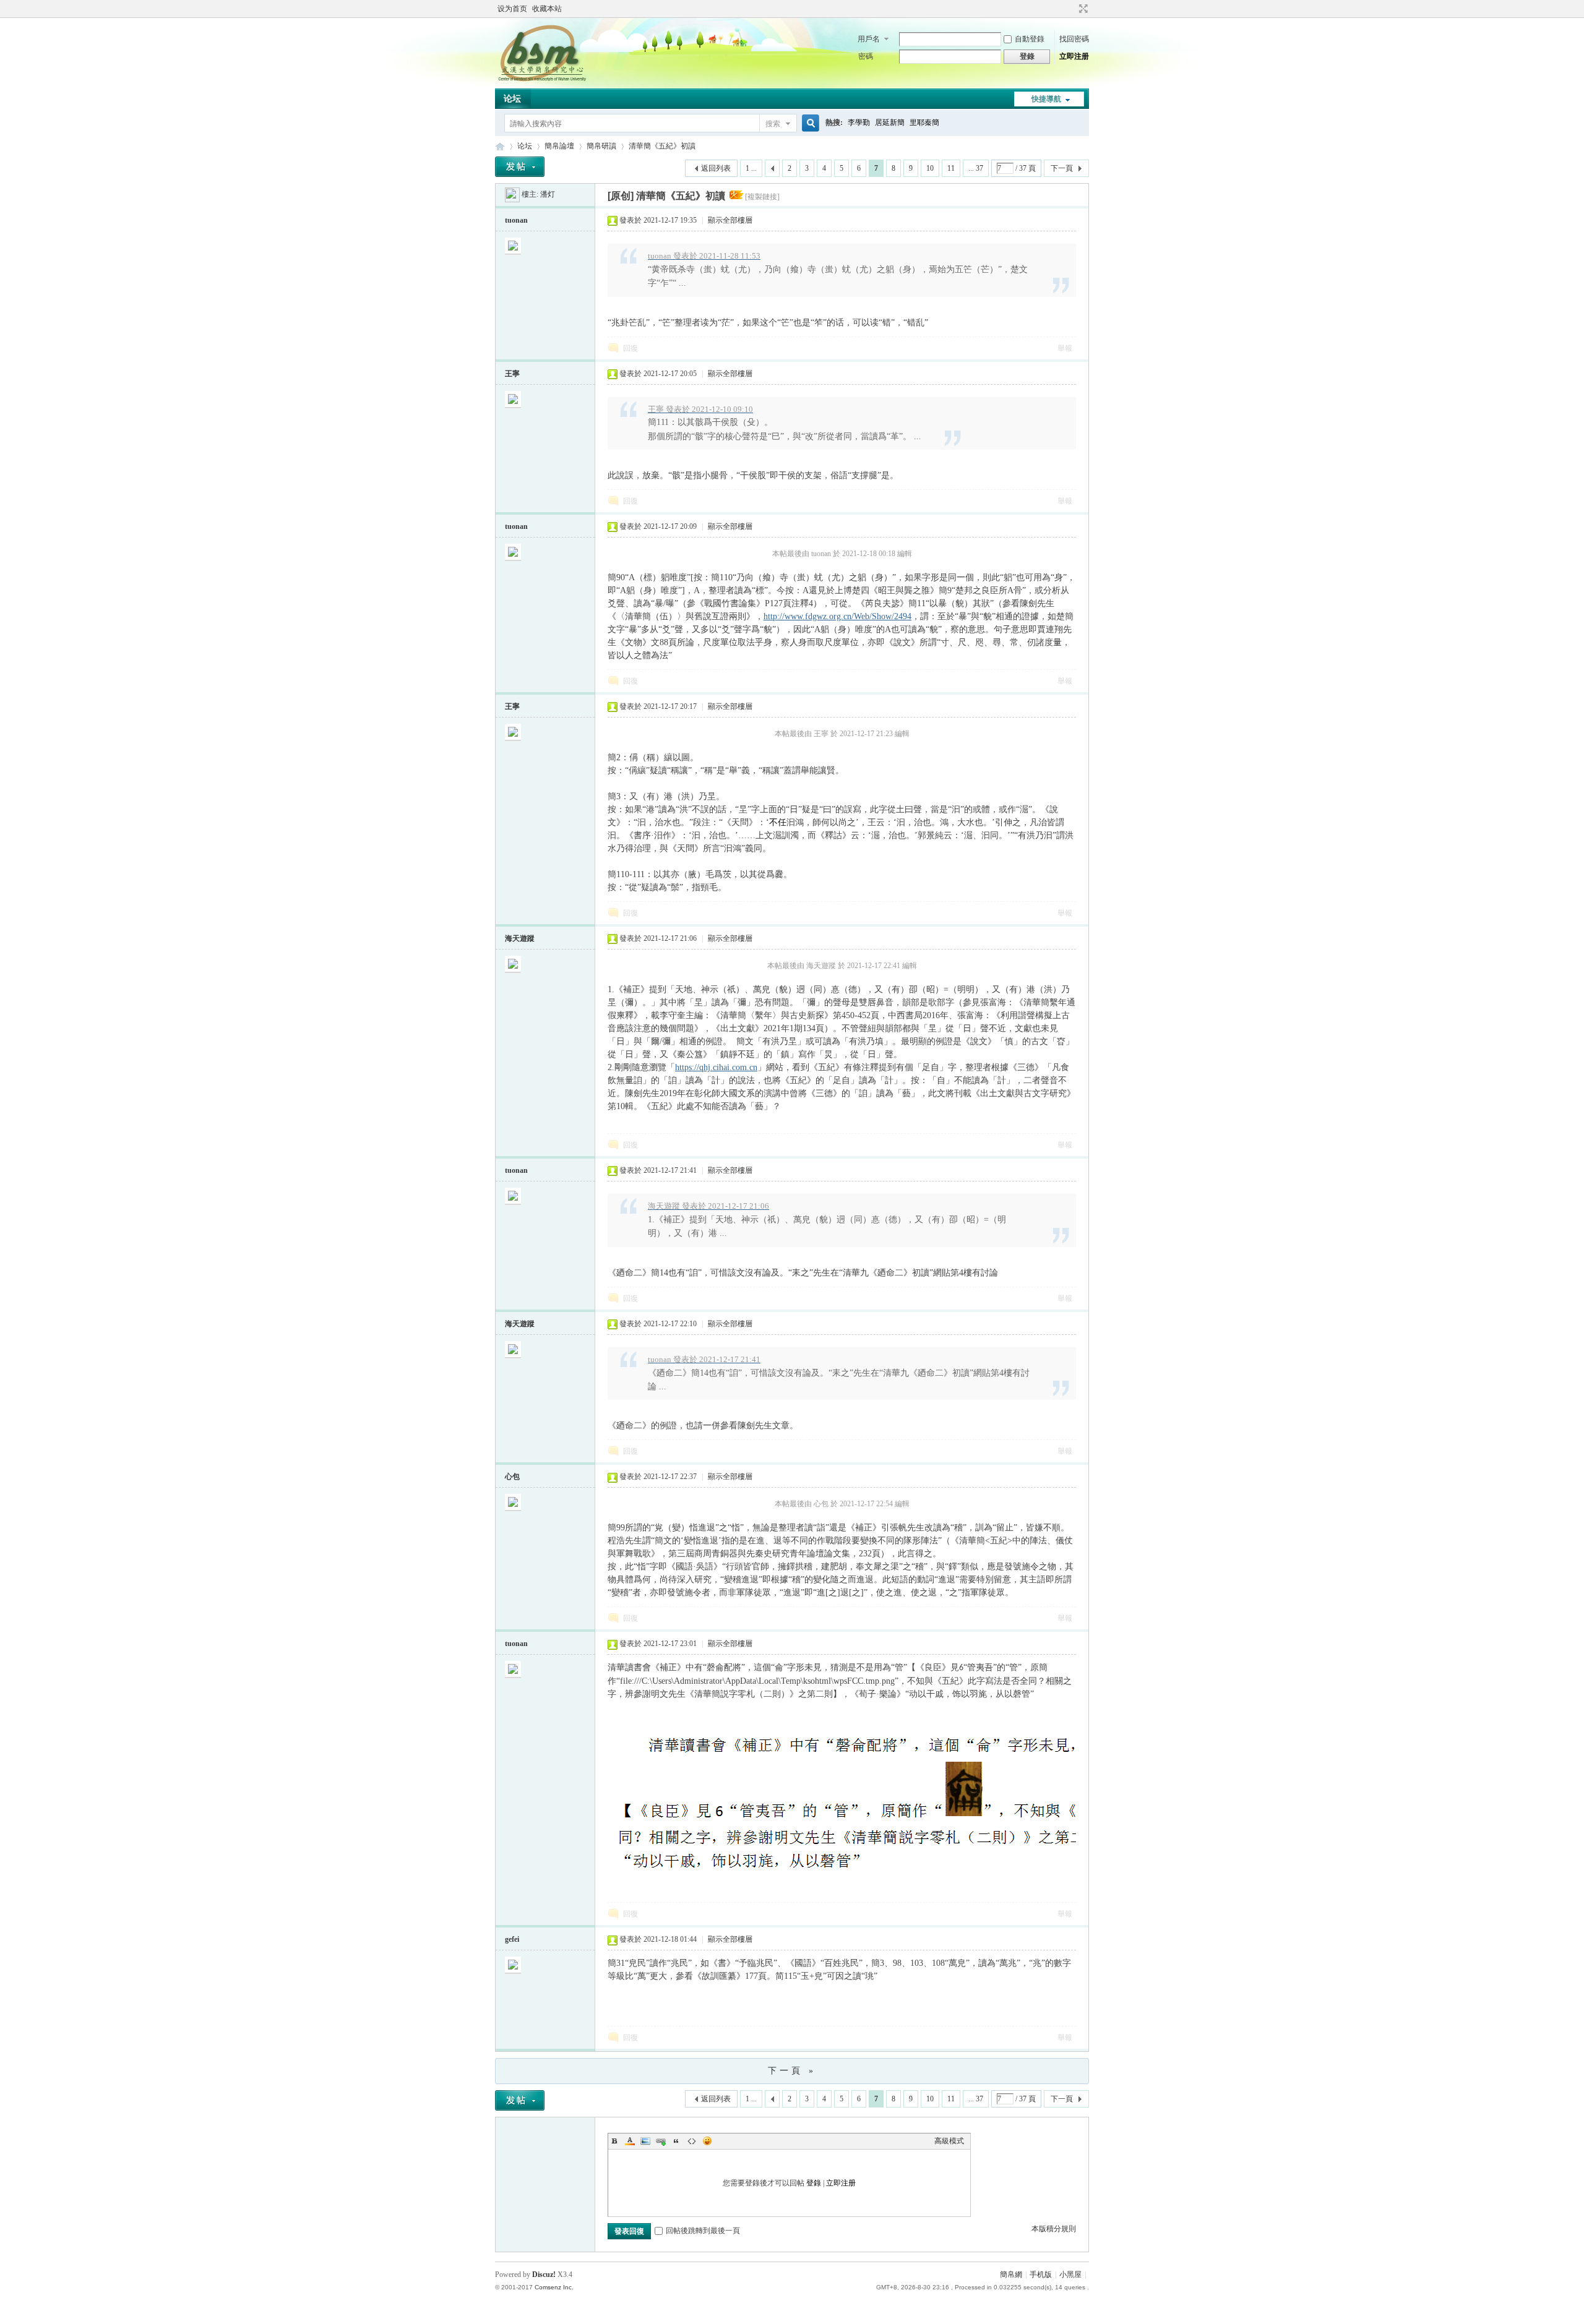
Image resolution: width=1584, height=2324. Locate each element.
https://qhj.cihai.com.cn (716, 1067)
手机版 (1041, 2275)
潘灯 (548, 194)
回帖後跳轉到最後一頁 (703, 2231)
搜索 (773, 124)
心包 (512, 1477)
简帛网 (500, 146)
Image (645, 2141)
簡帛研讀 (601, 146)
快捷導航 (1046, 99)
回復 (631, 348)
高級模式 (949, 2141)
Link (661, 2141)
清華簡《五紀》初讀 (662, 146)
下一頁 (1062, 168)
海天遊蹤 (520, 938)
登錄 (814, 2183)
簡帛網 (1011, 2275)
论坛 (512, 99)
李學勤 (859, 122)
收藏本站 (547, 9)
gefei (512, 1939)
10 (930, 168)
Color (630, 2141)
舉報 (1065, 348)
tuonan (516, 220)
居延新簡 (890, 122)
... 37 (976, 168)
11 (951, 168)
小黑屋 (1070, 2275)
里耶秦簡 (924, 122)
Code (692, 2141)
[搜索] (809, 123)
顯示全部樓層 (730, 220)
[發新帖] (520, 167)
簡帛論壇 (559, 146)
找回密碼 (1074, 39)
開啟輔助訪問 (1072, 9)
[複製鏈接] (762, 197)
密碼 (866, 56)
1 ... (751, 168)
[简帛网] (542, 81)
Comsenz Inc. (554, 2287)
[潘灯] (512, 194)
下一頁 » (792, 2071)
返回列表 (716, 168)
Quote (676, 2141)
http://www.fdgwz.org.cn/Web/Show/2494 (837, 616)
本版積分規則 (1054, 2229)
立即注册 (1074, 56)
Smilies (707, 2141)
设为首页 (512, 9)
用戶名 (869, 39)
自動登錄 (1030, 39)
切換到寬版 (1082, 9)
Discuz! (544, 2275)
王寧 (512, 374)
